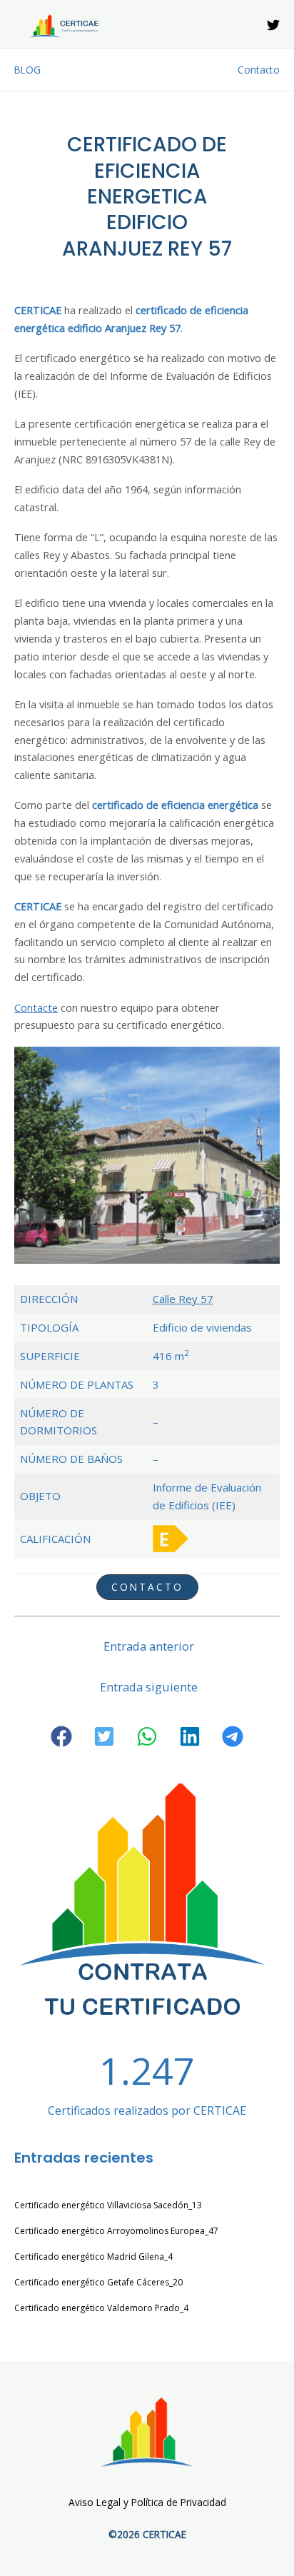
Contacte (36, 1007)
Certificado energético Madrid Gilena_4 (93, 2256)
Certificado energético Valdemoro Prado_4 (101, 2308)
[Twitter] (273, 25)
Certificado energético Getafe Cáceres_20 (98, 2282)
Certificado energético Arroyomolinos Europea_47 (116, 2231)
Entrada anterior (149, 1646)
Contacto (259, 70)
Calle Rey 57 (183, 1299)
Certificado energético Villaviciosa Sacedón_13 (108, 2205)
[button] (61, 1736)
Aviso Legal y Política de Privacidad (147, 2502)
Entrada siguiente (149, 1687)
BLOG (27, 70)
